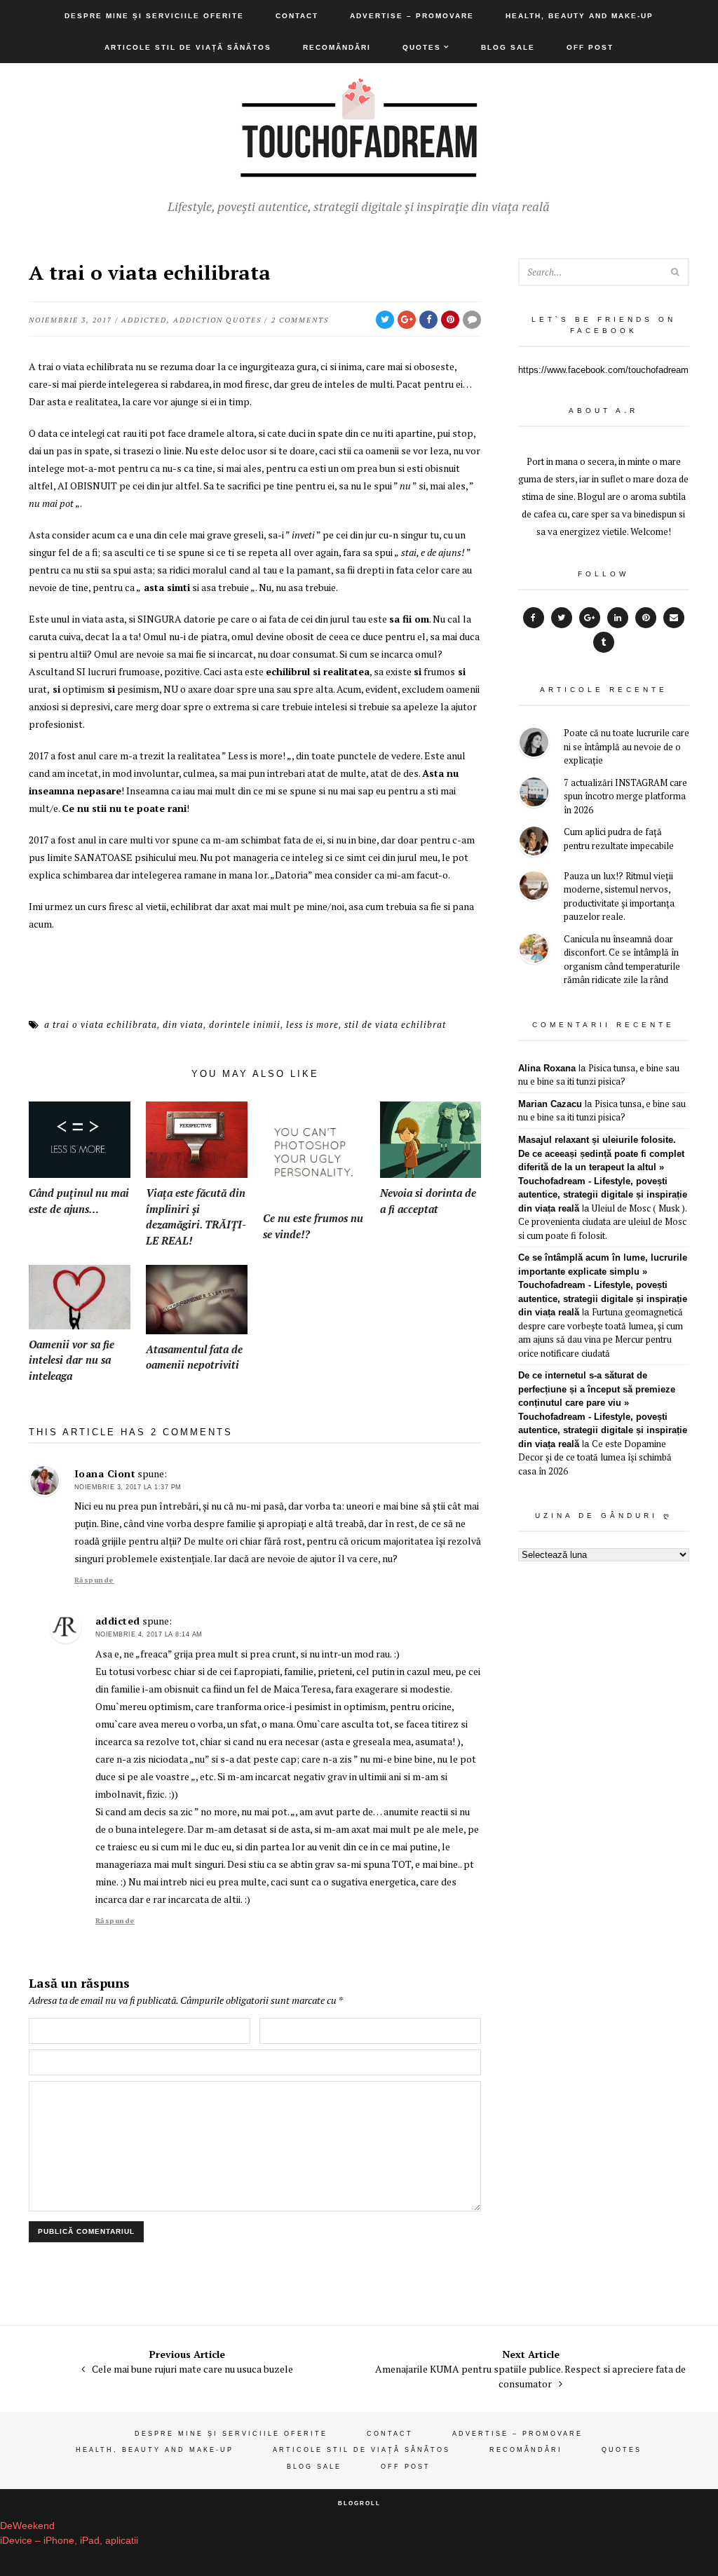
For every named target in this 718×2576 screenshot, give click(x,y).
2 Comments (300, 320)
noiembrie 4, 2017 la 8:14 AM (149, 1634)
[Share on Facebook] (428, 320)
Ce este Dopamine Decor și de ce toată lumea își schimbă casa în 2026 (595, 1457)
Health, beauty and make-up (580, 16)
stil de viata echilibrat (395, 1024)
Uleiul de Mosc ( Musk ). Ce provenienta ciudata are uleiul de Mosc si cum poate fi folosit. (602, 1222)
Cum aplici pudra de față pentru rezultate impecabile (619, 839)
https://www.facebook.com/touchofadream (603, 370)
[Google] (590, 618)
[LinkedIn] (618, 618)
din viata (183, 1024)
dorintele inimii (245, 1024)
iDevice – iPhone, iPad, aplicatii (69, 2540)
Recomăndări (337, 47)
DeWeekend (27, 2526)
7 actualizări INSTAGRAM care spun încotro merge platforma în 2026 (625, 796)
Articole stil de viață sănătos (188, 47)
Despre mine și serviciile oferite (154, 16)
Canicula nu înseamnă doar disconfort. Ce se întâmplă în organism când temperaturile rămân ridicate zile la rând (622, 960)
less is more (312, 1024)
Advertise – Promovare (412, 16)
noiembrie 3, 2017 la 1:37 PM (128, 1487)
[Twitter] (562, 618)
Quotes (422, 47)
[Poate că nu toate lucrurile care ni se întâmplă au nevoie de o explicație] (534, 744)
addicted (144, 320)
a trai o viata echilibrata (101, 1024)
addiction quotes (217, 320)
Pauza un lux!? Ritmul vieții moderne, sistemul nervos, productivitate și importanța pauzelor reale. (619, 896)
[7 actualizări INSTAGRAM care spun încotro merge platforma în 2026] (534, 794)
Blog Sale (508, 47)
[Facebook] (534, 618)
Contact (297, 16)
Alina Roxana (547, 1068)
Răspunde (94, 1580)
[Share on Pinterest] (450, 320)
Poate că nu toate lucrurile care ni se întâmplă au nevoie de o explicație (626, 746)
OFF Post (590, 47)
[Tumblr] (604, 642)
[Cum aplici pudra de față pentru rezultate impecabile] (534, 843)
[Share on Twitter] (385, 320)
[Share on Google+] (407, 320)
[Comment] (472, 320)
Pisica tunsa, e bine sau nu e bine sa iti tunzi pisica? (599, 1075)
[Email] (674, 618)
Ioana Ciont (105, 1473)
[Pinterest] (646, 618)
